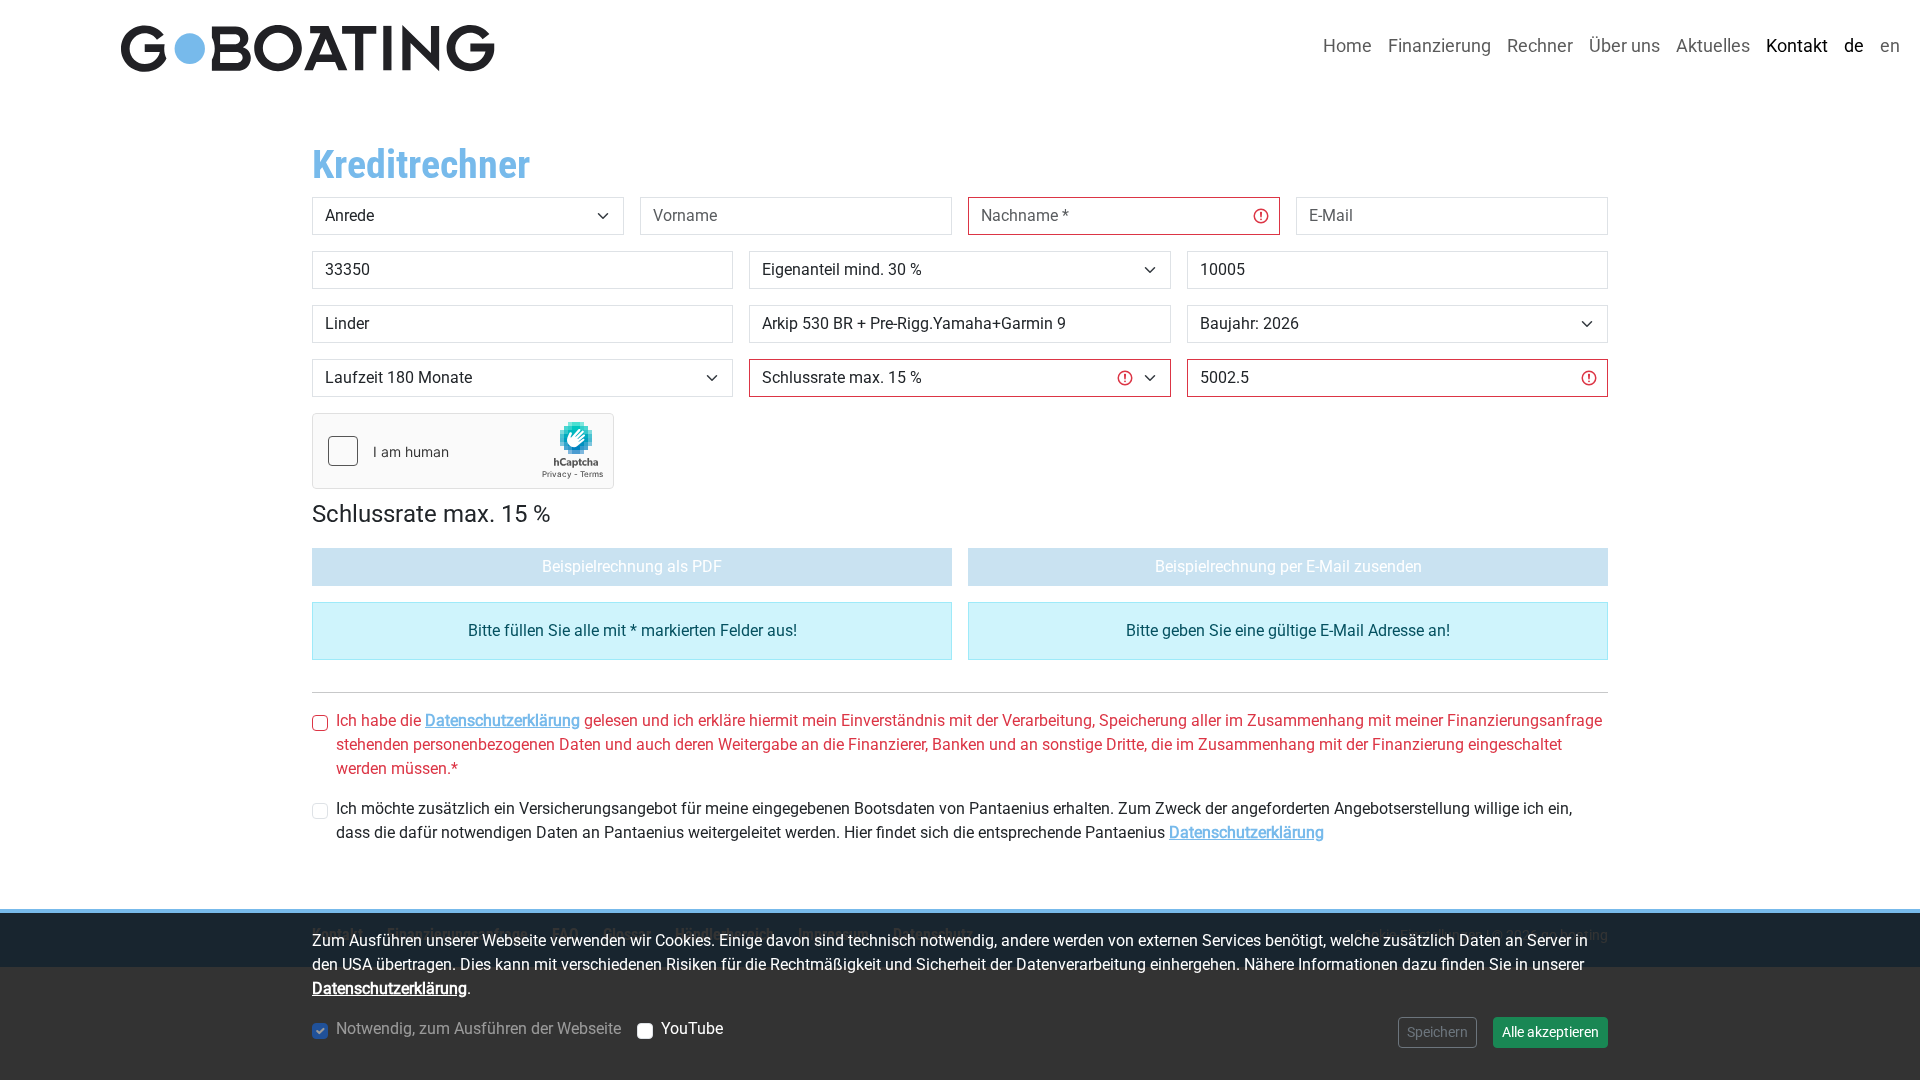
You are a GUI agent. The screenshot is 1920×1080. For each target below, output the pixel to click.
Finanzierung (1439, 46)
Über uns (1624, 46)
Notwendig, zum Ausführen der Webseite (478, 1028)
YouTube (692, 1028)
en (1890, 46)
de (1854, 46)
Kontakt (1797, 46)
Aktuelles (1713, 46)
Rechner (1540, 46)
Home (1347, 46)
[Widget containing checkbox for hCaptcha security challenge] (463, 451)
